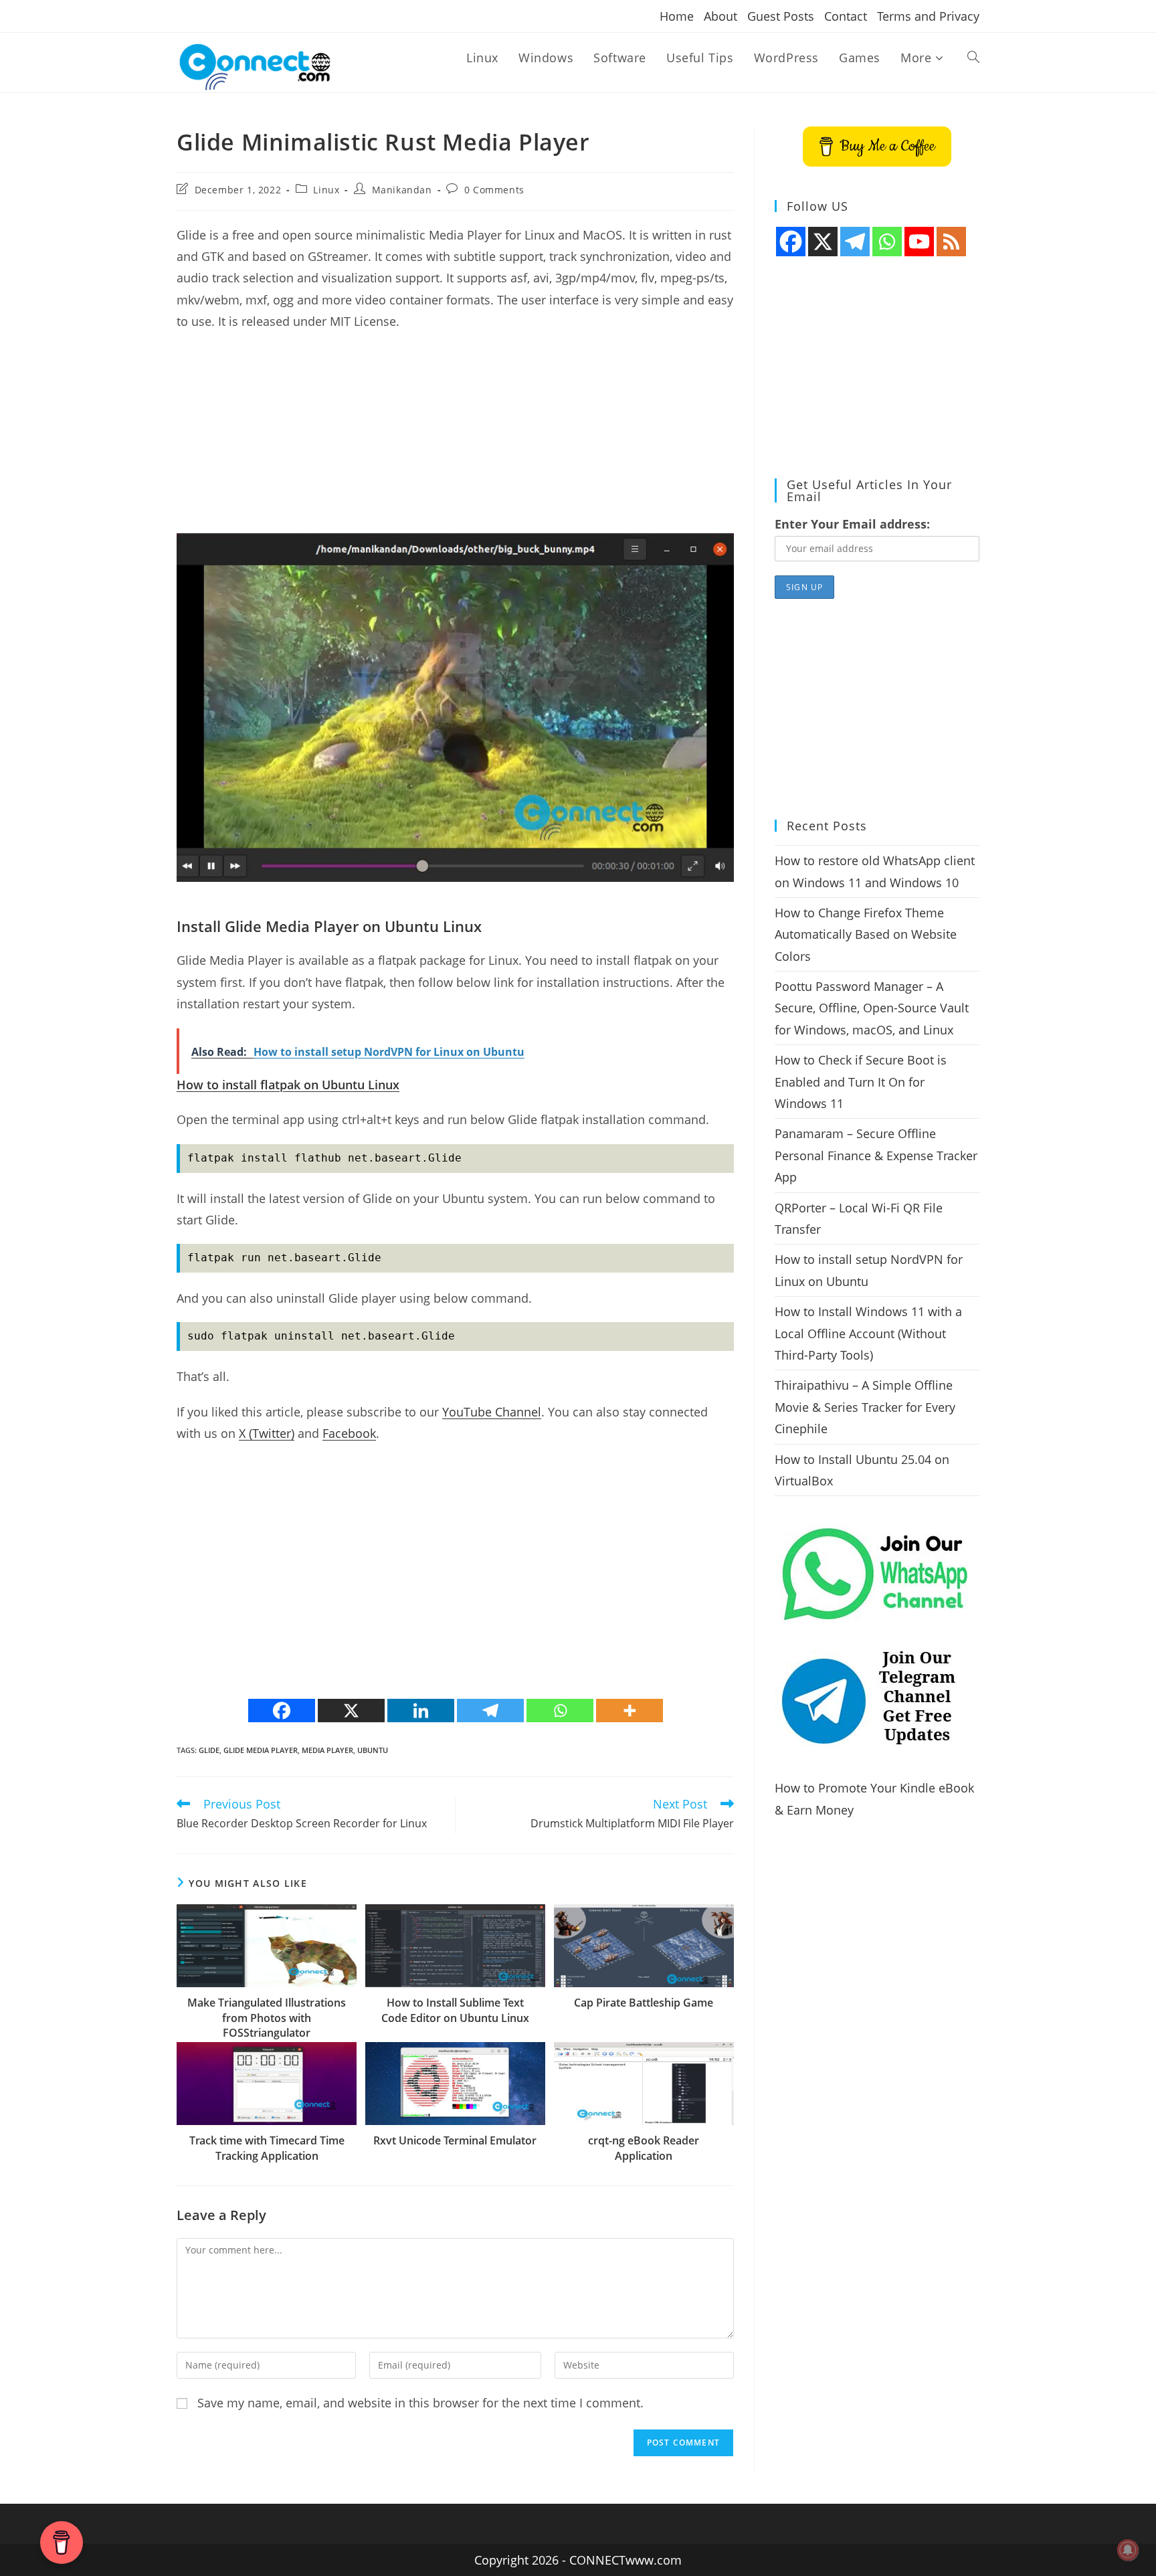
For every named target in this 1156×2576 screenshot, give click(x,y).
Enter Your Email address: (852, 524)
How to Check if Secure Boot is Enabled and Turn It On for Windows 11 (861, 1082)
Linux (326, 190)
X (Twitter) (267, 1433)
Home (677, 16)
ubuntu (373, 1750)
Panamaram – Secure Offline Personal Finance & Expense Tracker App (876, 1155)
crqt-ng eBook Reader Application (644, 2148)
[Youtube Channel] (919, 242)
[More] (630, 1711)
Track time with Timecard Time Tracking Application (267, 2148)
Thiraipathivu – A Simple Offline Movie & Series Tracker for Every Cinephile (865, 1407)
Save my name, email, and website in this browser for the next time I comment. (420, 2403)
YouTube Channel (492, 1412)
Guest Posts (781, 16)
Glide (209, 1750)
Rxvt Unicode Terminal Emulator (455, 2140)
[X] (351, 1711)
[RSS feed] (951, 242)
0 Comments (494, 190)
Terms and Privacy (928, 16)
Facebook (349, 1433)
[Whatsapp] (560, 1711)
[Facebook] (282, 1711)
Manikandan (402, 190)
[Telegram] (490, 1711)
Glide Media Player (261, 1750)
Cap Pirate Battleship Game (644, 2003)
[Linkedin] (421, 1711)
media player (327, 1750)
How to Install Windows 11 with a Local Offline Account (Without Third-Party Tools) (868, 1333)
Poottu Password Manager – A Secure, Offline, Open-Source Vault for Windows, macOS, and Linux (872, 1008)
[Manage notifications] (1128, 2550)
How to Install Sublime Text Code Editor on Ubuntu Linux (455, 2010)
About (720, 16)
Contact (846, 16)
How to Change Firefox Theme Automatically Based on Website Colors (866, 934)
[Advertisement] (455, 440)
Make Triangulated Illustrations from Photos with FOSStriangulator (267, 2018)
